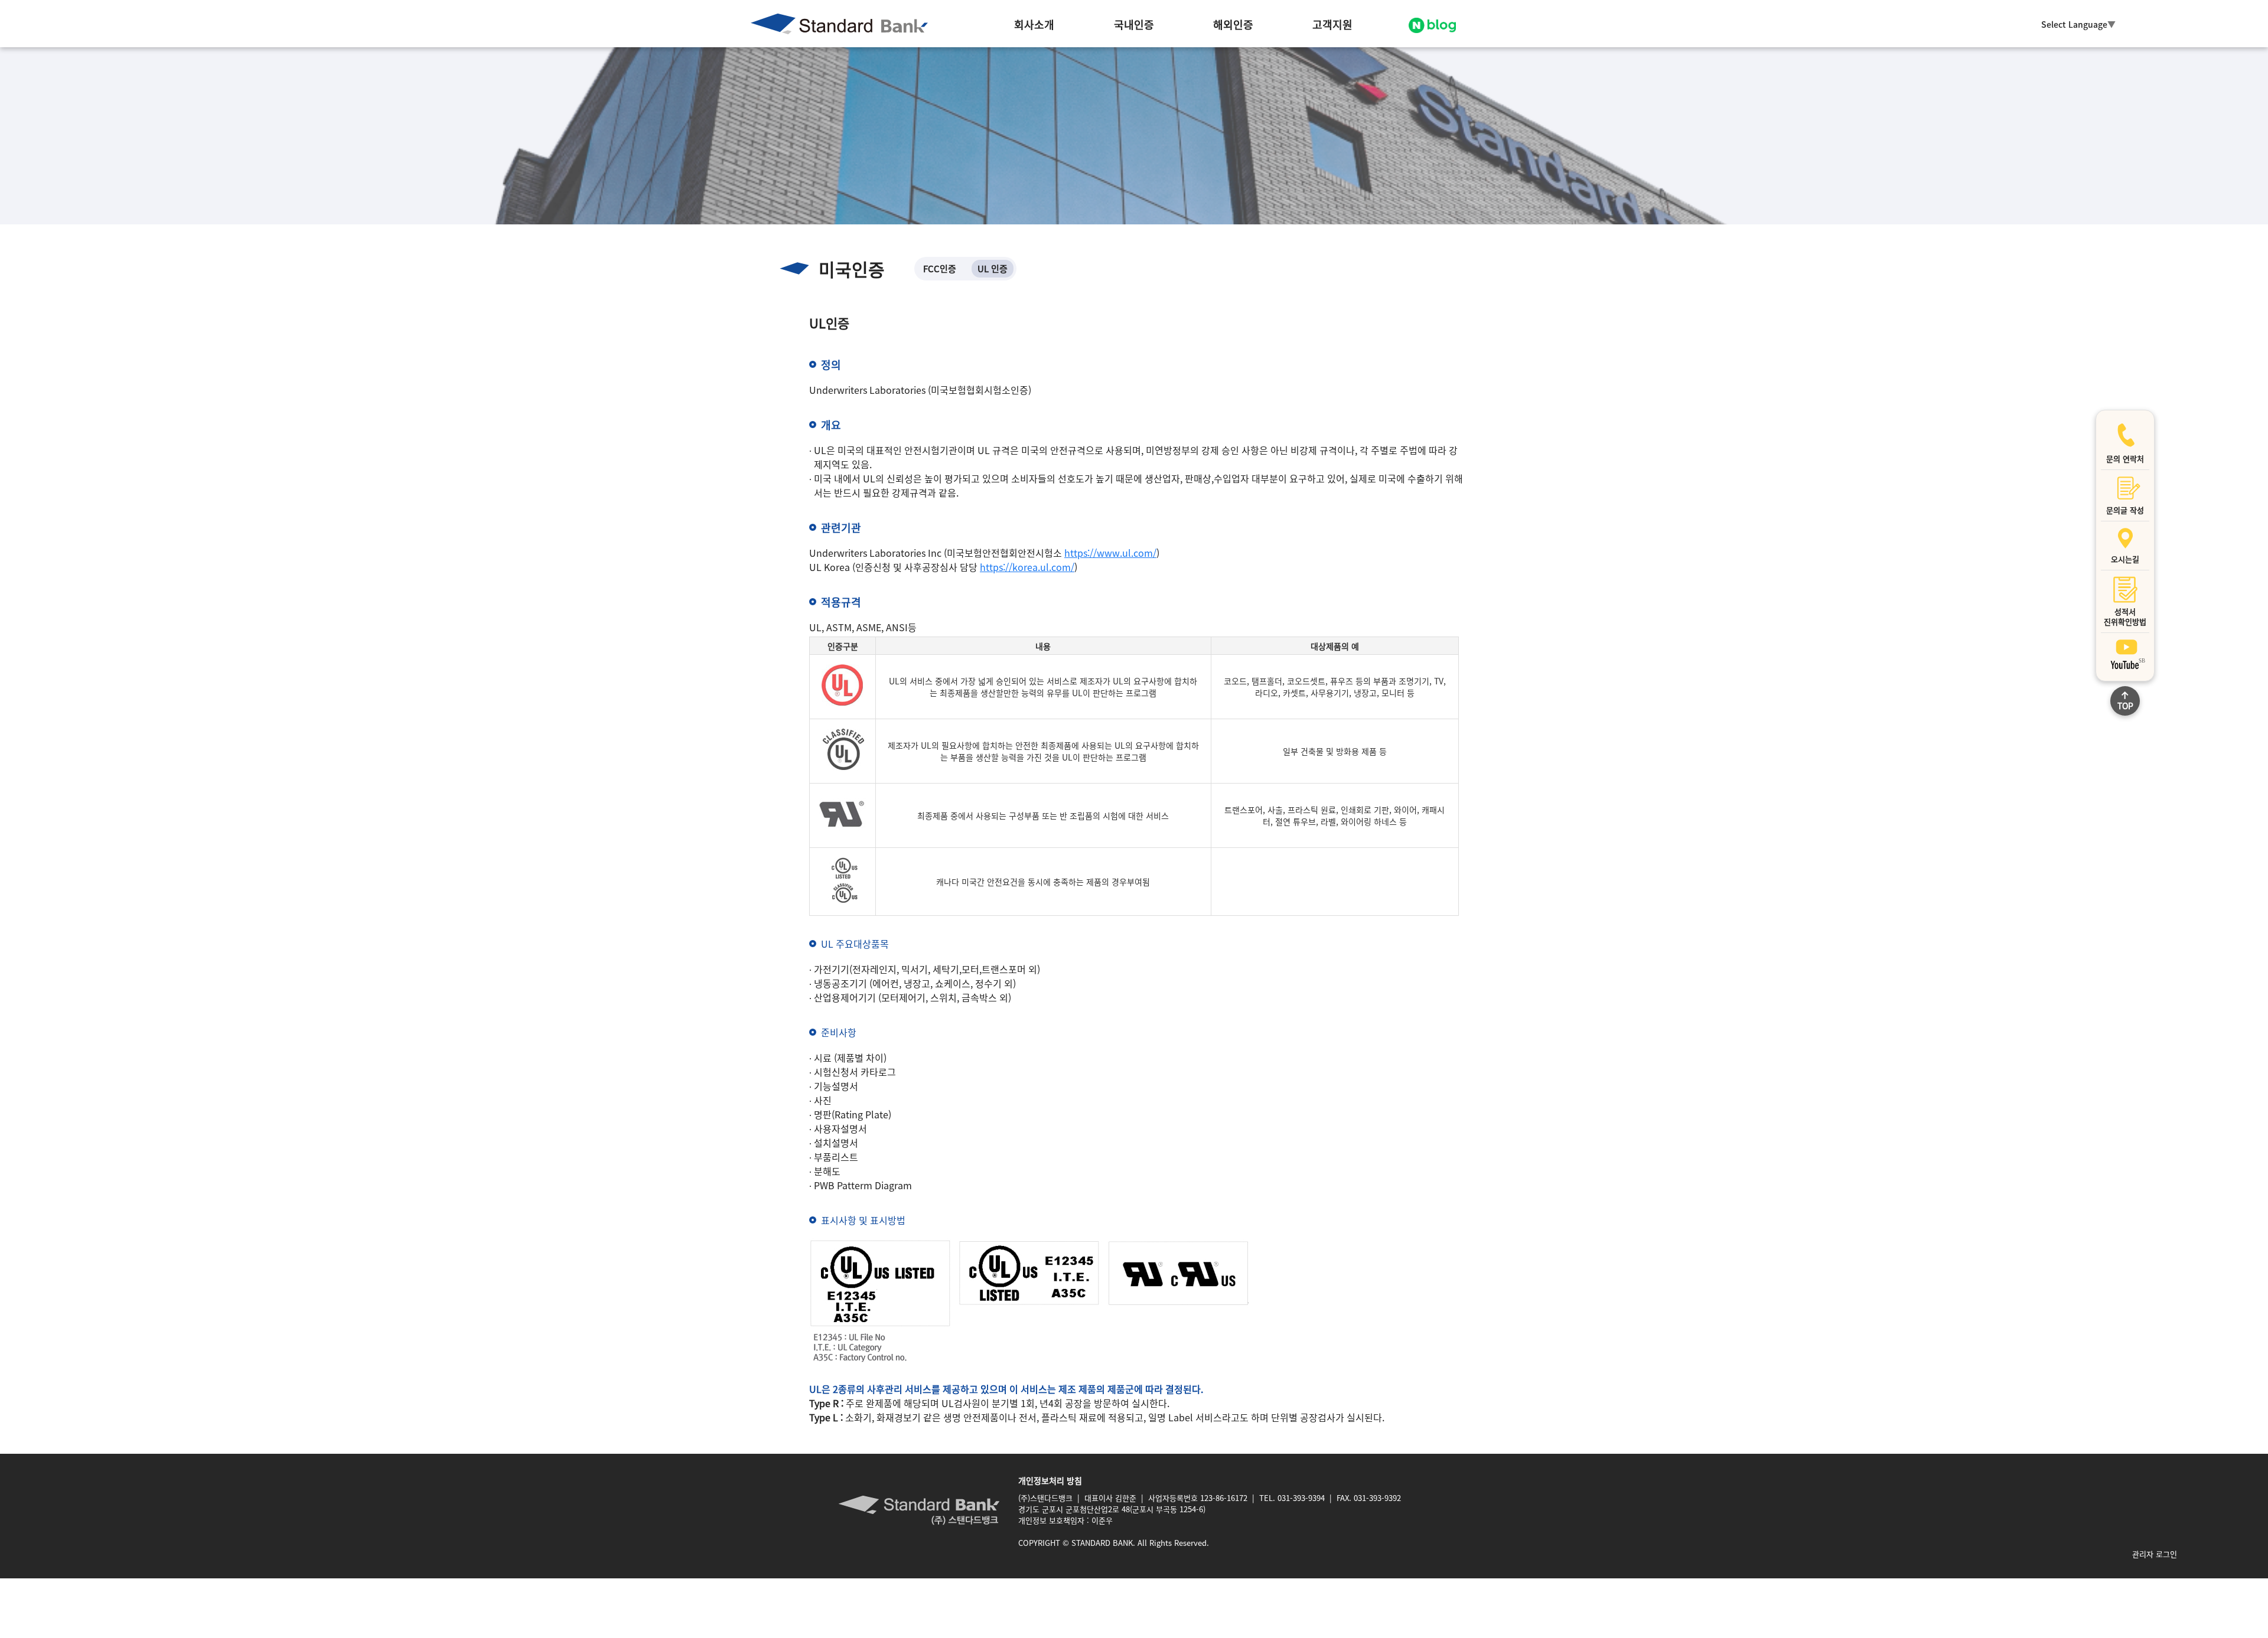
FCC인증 (940, 268)
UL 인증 (993, 268)
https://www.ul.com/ (1110, 553)
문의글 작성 (2125, 510)
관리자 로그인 (2155, 1554)
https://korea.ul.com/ (1027, 567)
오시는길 (2125, 559)
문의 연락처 (2125, 459)
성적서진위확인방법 (2125, 616)
